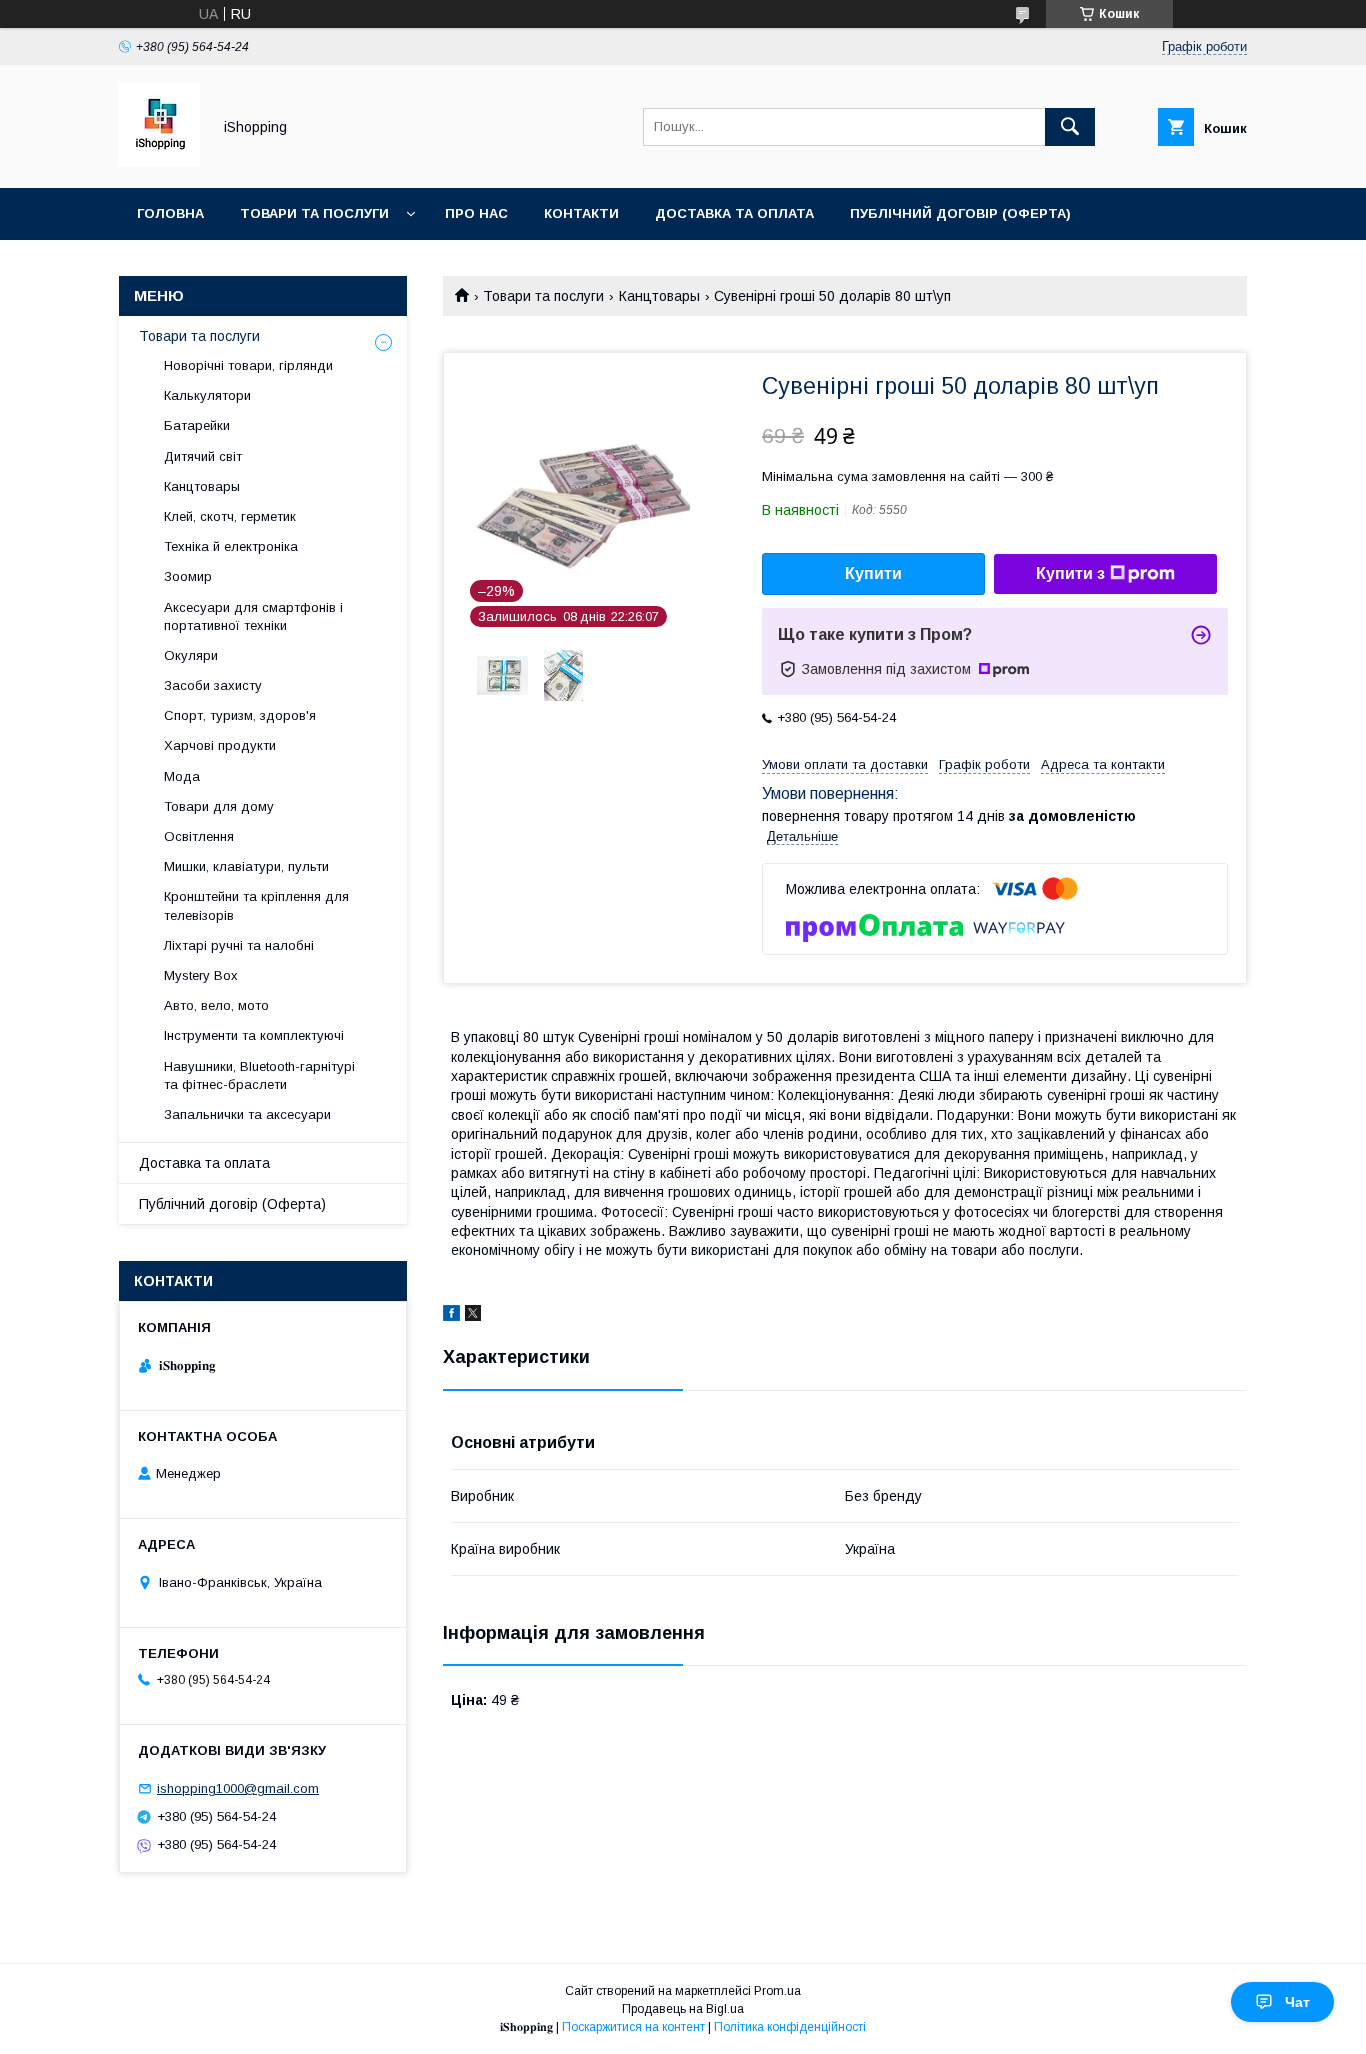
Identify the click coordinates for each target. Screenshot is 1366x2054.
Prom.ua (777, 1991)
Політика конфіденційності (790, 2027)
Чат (1297, 2002)
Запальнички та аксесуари (247, 1114)
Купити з (1070, 573)
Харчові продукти (220, 745)
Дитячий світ (203, 456)
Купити (873, 573)
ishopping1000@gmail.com (238, 1788)
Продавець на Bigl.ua (683, 2009)
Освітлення (199, 836)
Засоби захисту (213, 685)
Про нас (476, 213)
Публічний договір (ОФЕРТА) (960, 213)
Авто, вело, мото (216, 1005)
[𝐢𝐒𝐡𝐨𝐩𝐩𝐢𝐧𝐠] (159, 162)
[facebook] (451, 1316)
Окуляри (191, 655)
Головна (170, 213)
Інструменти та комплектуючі (254, 1035)
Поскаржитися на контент (633, 2027)
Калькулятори (207, 395)
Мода (182, 776)
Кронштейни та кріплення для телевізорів (256, 905)
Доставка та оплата (734, 213)
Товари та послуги (314, 213)
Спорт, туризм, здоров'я (240, 715)
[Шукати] (1070, 127)
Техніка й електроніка (231, 546)
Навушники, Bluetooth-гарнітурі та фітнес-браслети (259, 1075)
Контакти (581, 213)
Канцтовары (659, 296)
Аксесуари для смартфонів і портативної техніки (253, 616)
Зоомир (188, 576)
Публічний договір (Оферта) (232, 1204)
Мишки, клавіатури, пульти (246, 866)
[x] (473, 1316)
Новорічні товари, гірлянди (248, 365)
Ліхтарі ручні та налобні (239, 945)
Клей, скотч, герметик (230, 516)
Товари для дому (219, 806)
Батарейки (197, 425)
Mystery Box (201, 975)
